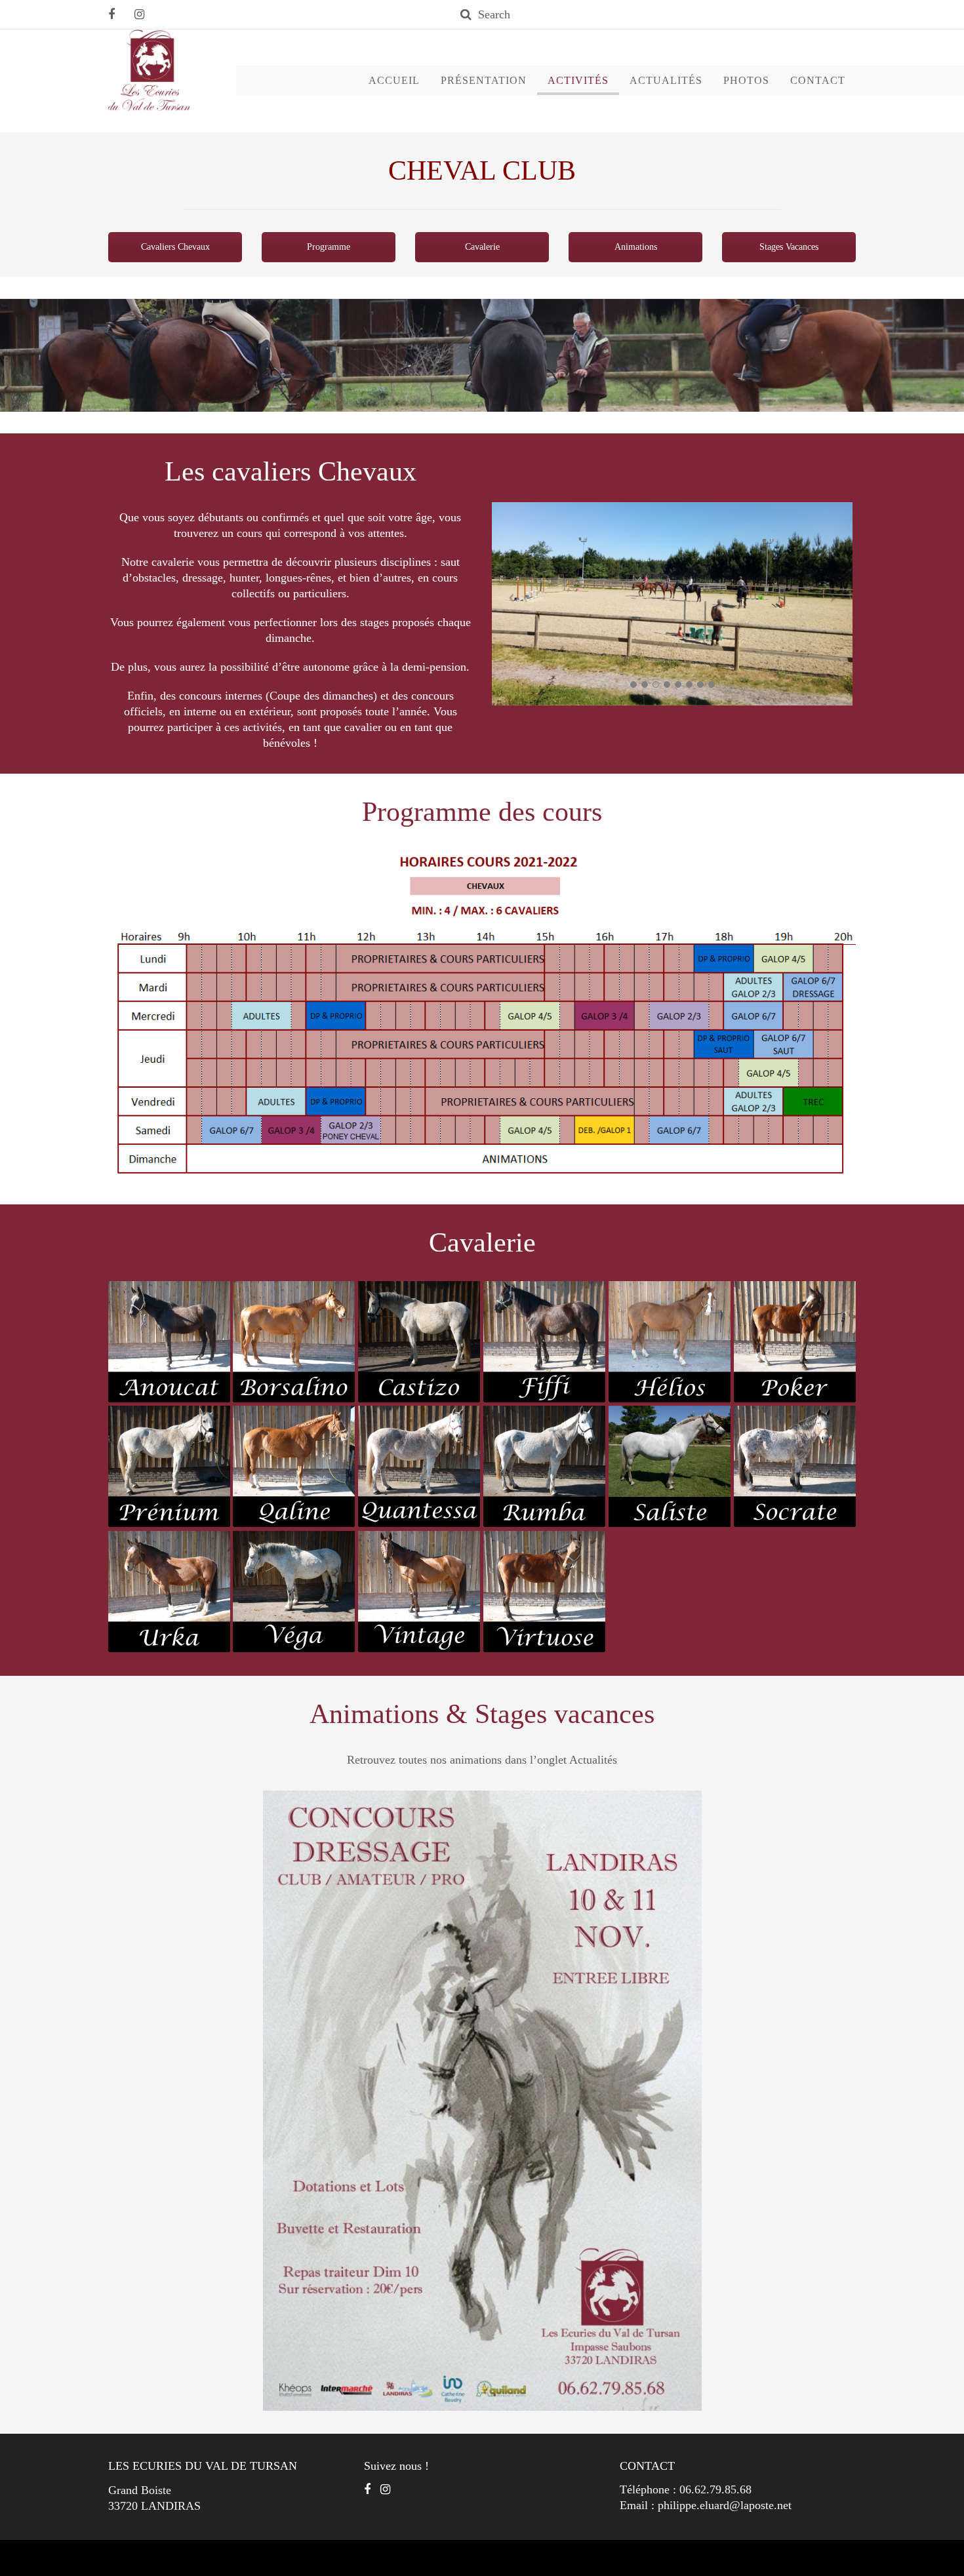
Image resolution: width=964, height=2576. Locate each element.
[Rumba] (544, 1467)
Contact (818, 80)
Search (494, 14)
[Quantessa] (419, 1467)
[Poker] (795, 1342)
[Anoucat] (169, 1342)
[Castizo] (419, 1342)
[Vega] (294, 1592)
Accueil (394, 80)
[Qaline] (294, 1467)
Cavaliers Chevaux (175, 247)
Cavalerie (482, 247)
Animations (636, 247)
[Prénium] (169, 1467)
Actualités (666, 80)
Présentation (484, 80)
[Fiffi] (544, 1342)
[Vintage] (419, 1592)
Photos (746, 80)
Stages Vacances (789, 247)
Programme (329, 247)
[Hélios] (670, 1342)
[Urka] (169, 1592)
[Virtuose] (544, 1592)
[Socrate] (795, 1467)
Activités (578, 80)
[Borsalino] (294, 1342)
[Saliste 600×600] (670, 1467)
